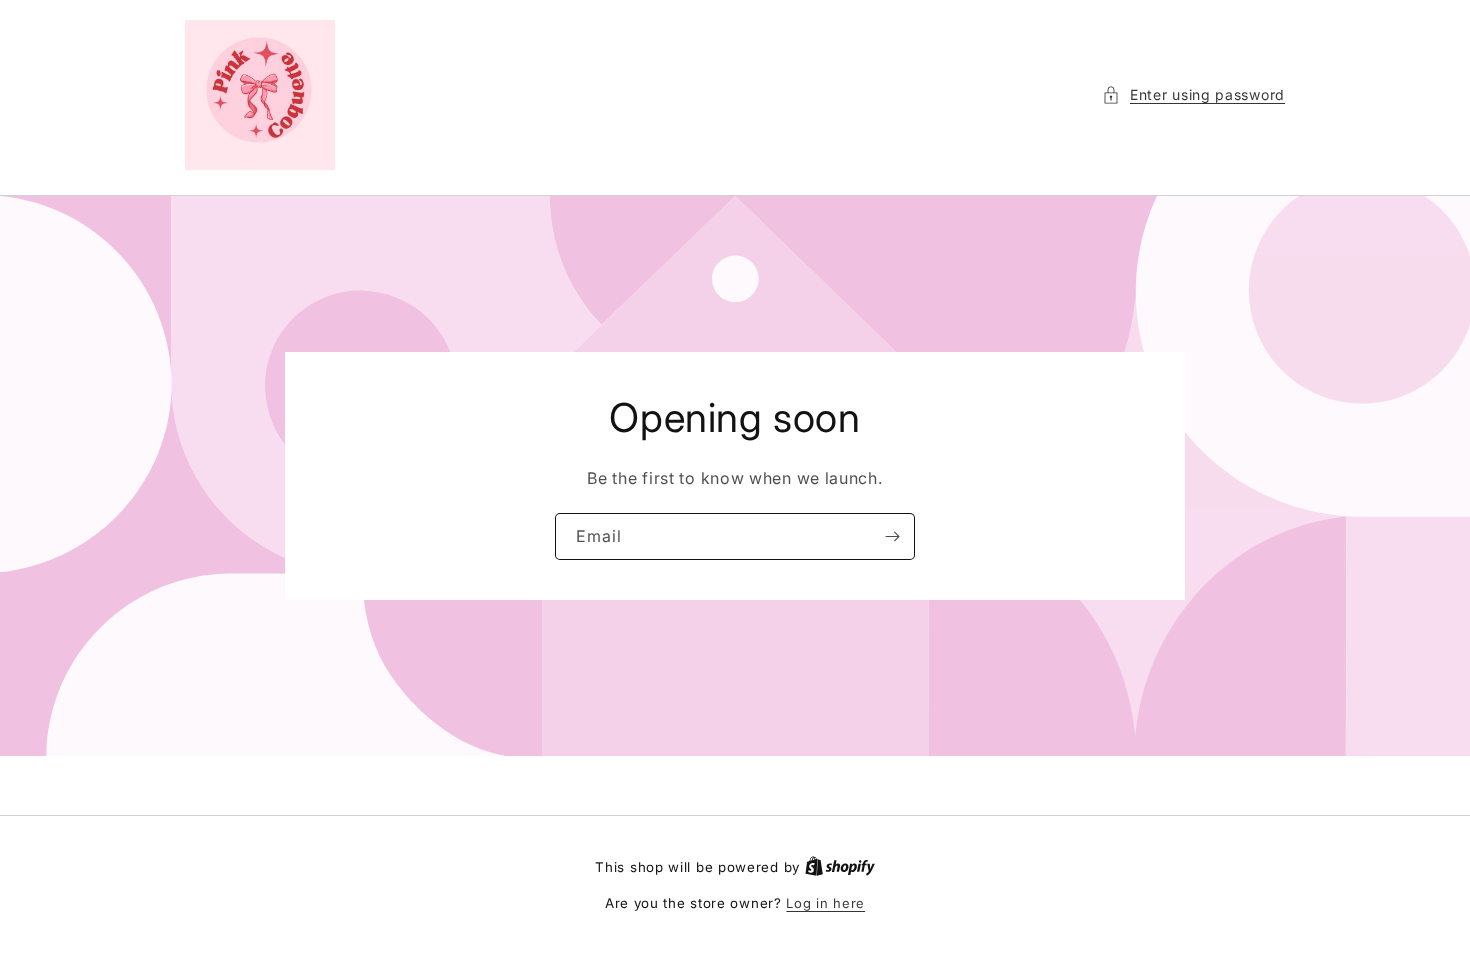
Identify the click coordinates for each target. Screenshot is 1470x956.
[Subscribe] (892, 536)
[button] (1193, 94)
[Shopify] (840, 867)
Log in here (825, 903)
